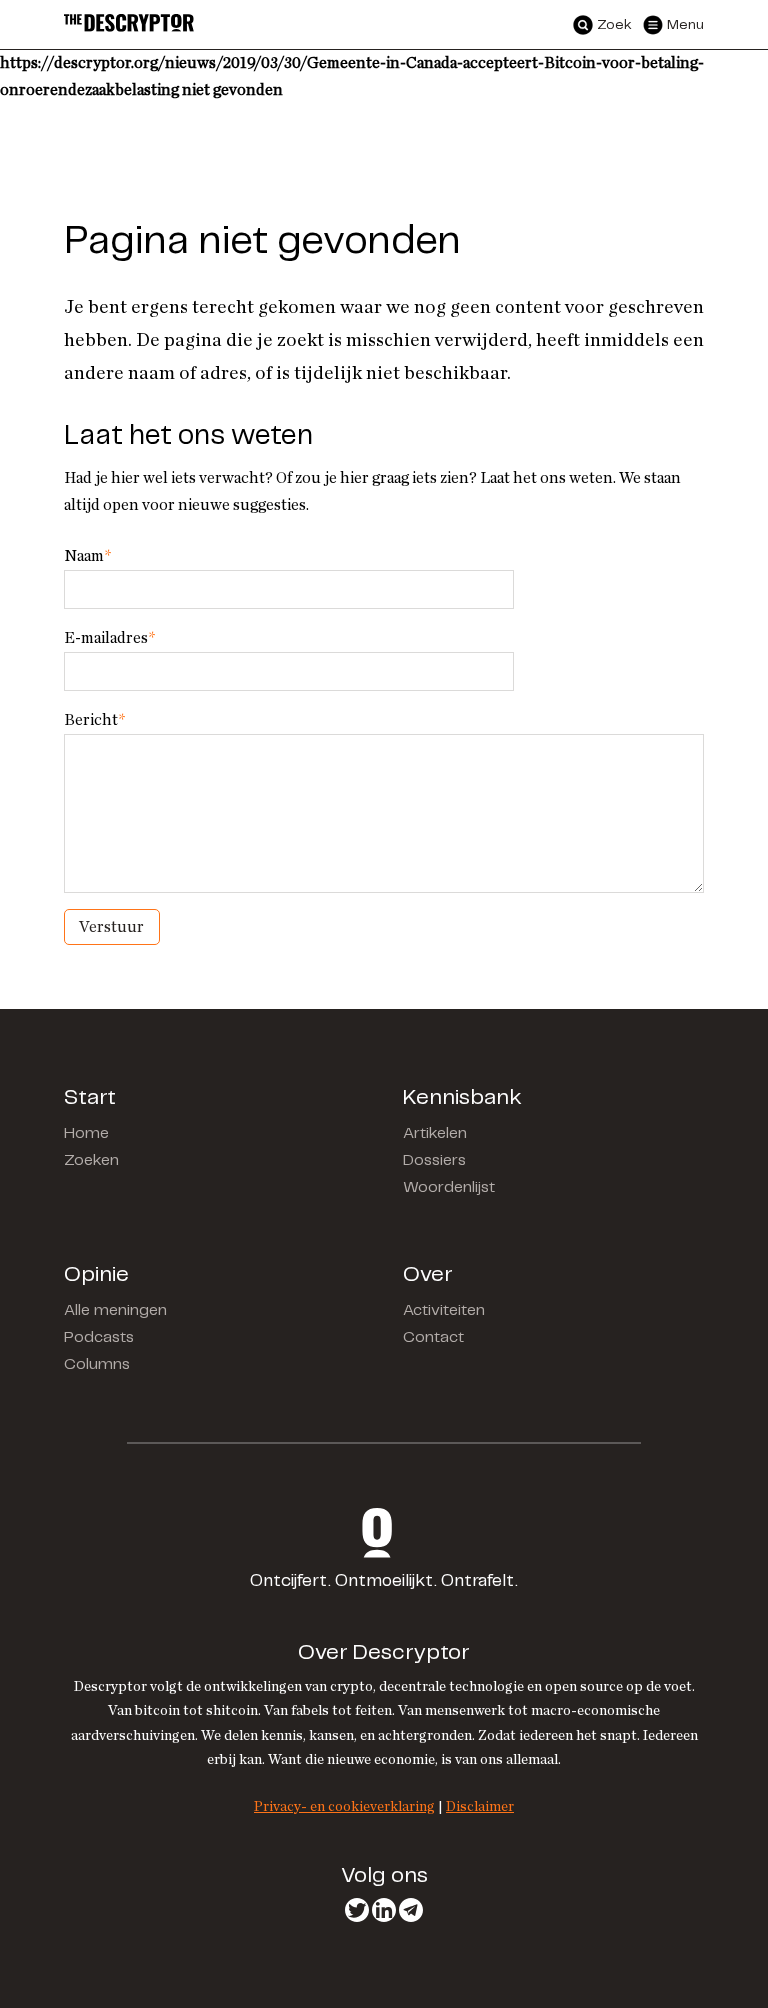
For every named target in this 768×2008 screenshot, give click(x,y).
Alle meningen (115, 1310)
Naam (87, 556)
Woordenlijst (449, 1187)
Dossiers (434, 1160)
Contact (433, 1337)
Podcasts (99, 1337)
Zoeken (91, 1160)
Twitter (357, 1910)
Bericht (94, 720)
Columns (97, 1364)
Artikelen (435, 1133)
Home (86, 1133)
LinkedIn (384, 1910)
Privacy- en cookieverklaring (344, 1806)
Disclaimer (480, 1806)
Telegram (411, 1910)
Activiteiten (444, 1310)
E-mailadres (109, 638)
